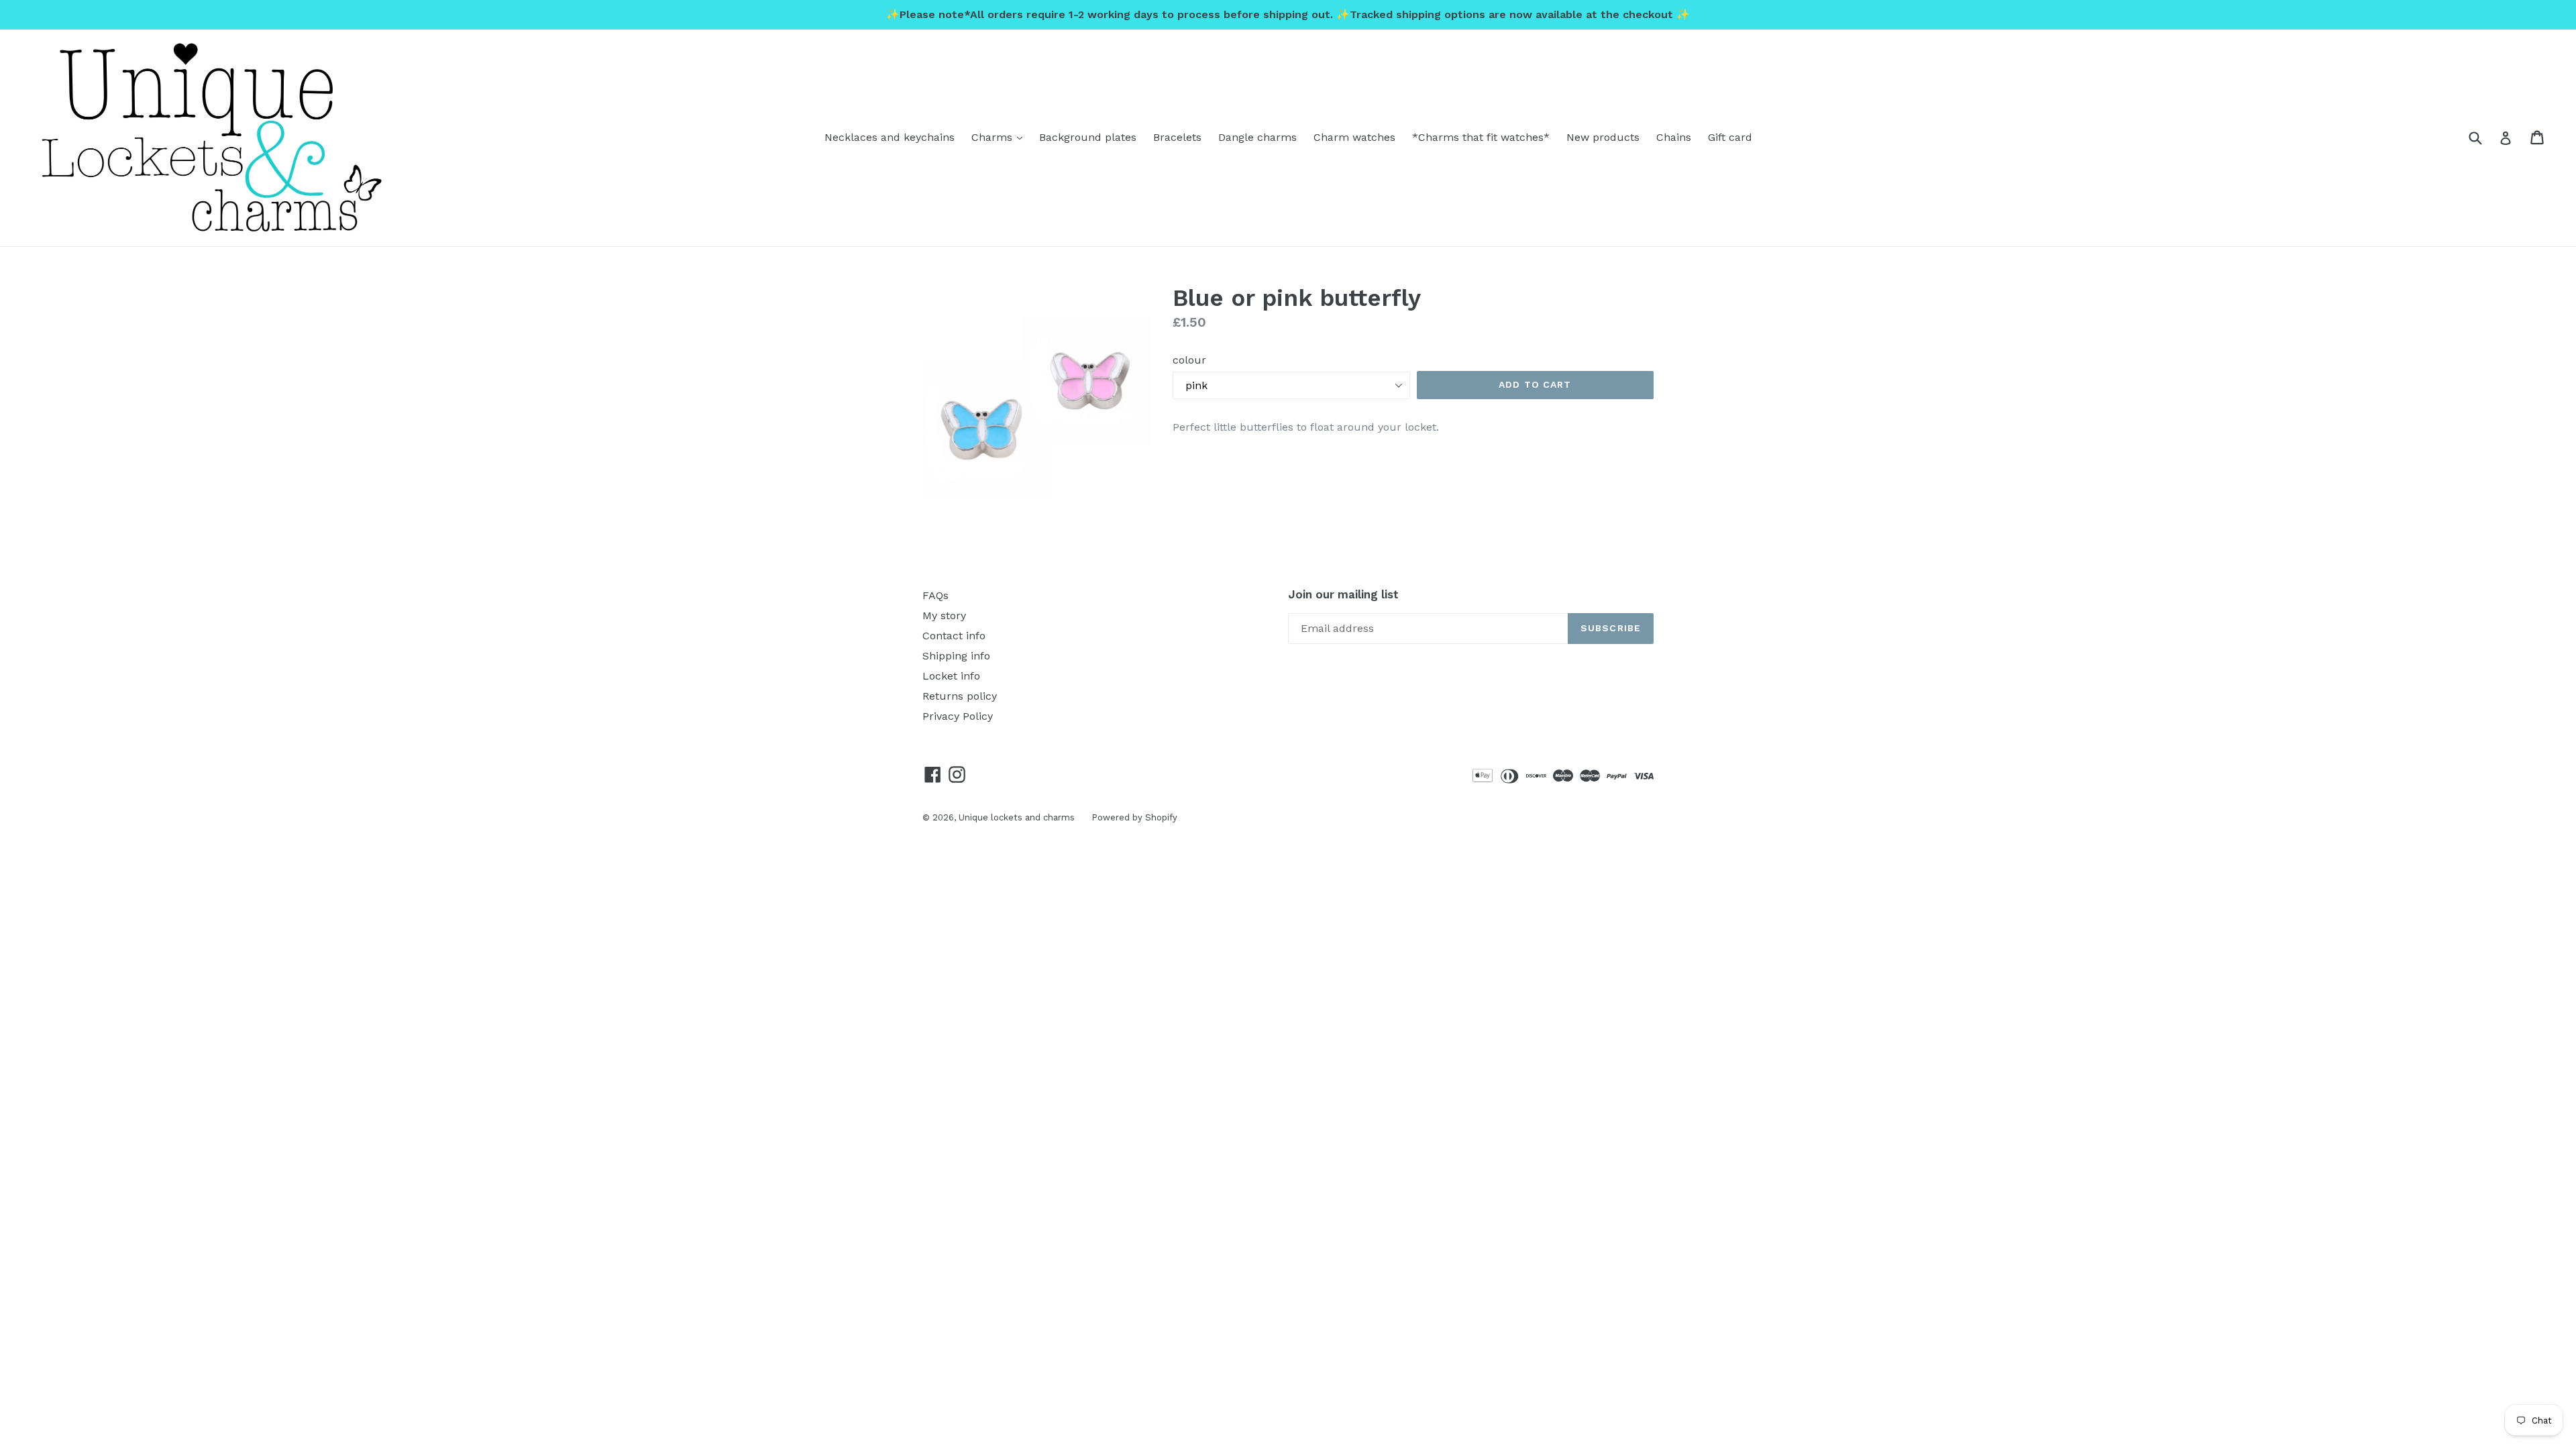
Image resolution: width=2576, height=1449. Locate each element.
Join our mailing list (1343, 594)
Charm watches (1354, 137)
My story (944, 615)
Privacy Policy (958, 716)
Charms (1000, 137)
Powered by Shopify (1134, 817)
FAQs (935, 595)
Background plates (1088, 137)
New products (1603, 137)
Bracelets (1177, 137)
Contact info (954, 636)
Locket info (951, 676)
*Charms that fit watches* (1481, 137)
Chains (1674, 137)
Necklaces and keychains (890, 137)
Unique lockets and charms (1017, 817)
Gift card (1730, 137)
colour (1189, 360)
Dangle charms (1257, 137)
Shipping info (956, 656)
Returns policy (960, 696)
